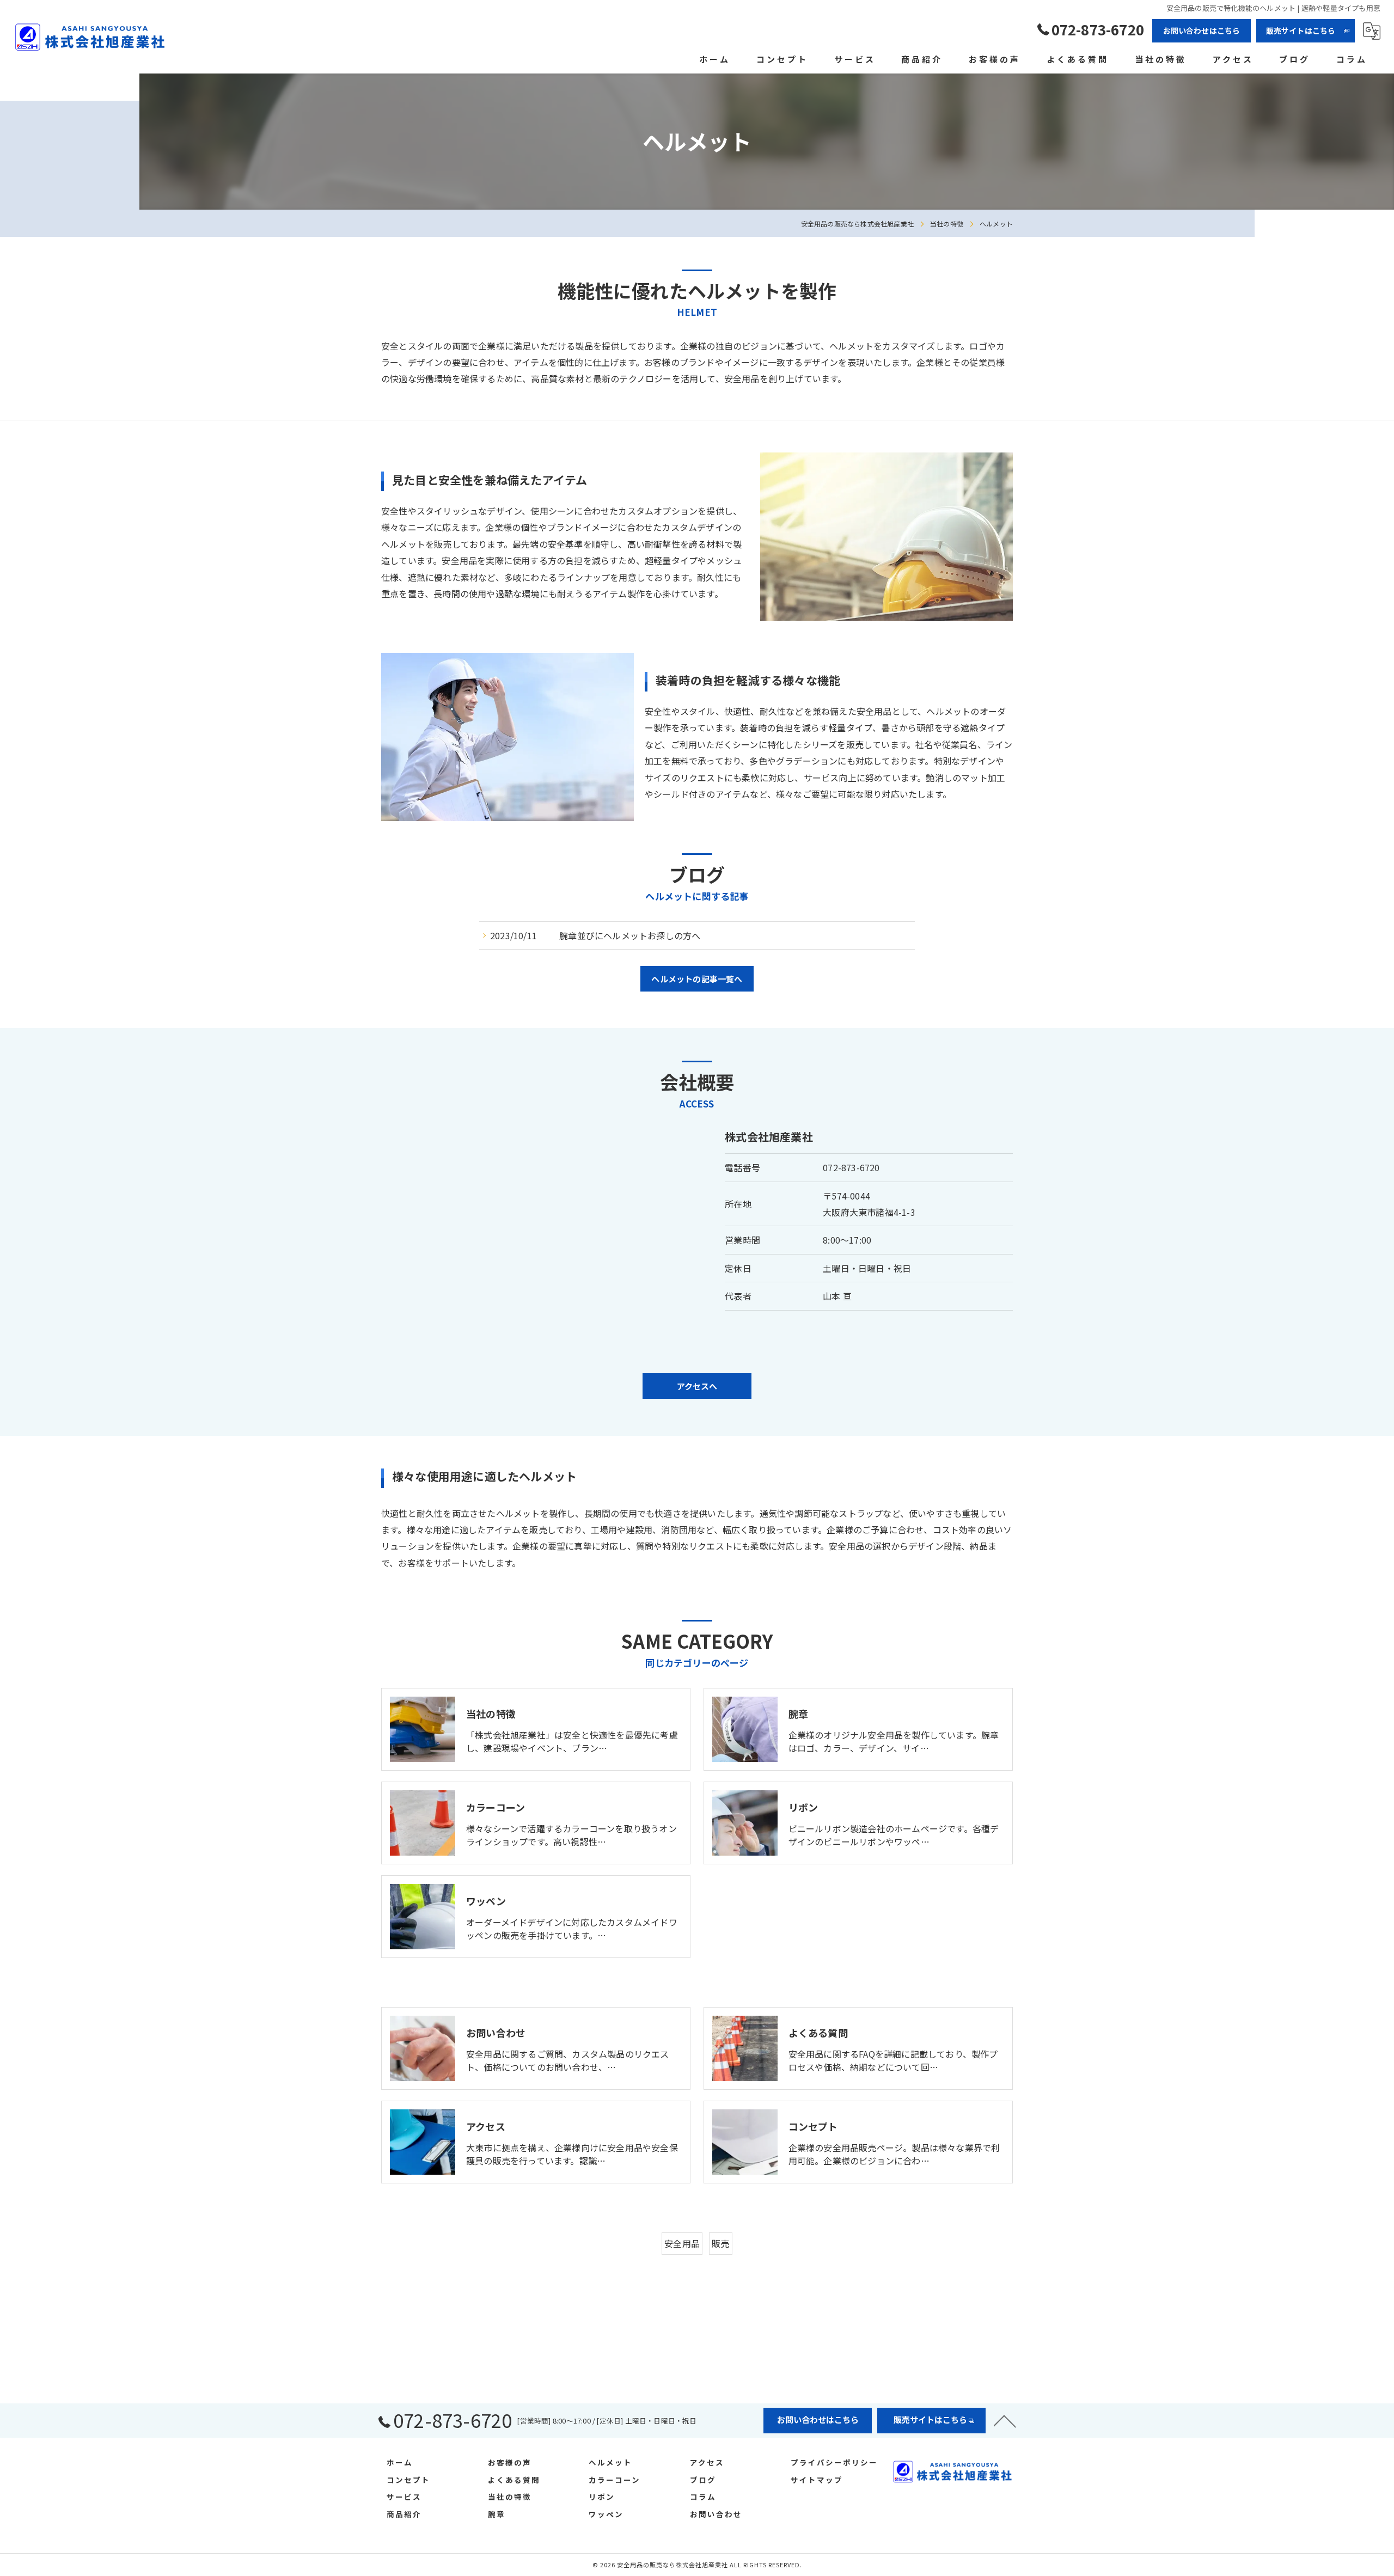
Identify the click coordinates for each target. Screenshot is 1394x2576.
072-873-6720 (851, 1167)
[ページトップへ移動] (1005, 2420)
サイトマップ (817, 2480)
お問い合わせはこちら (1202, 30)
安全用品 (682, 2243)
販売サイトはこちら (1301, 30)
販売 (720, 2243)
